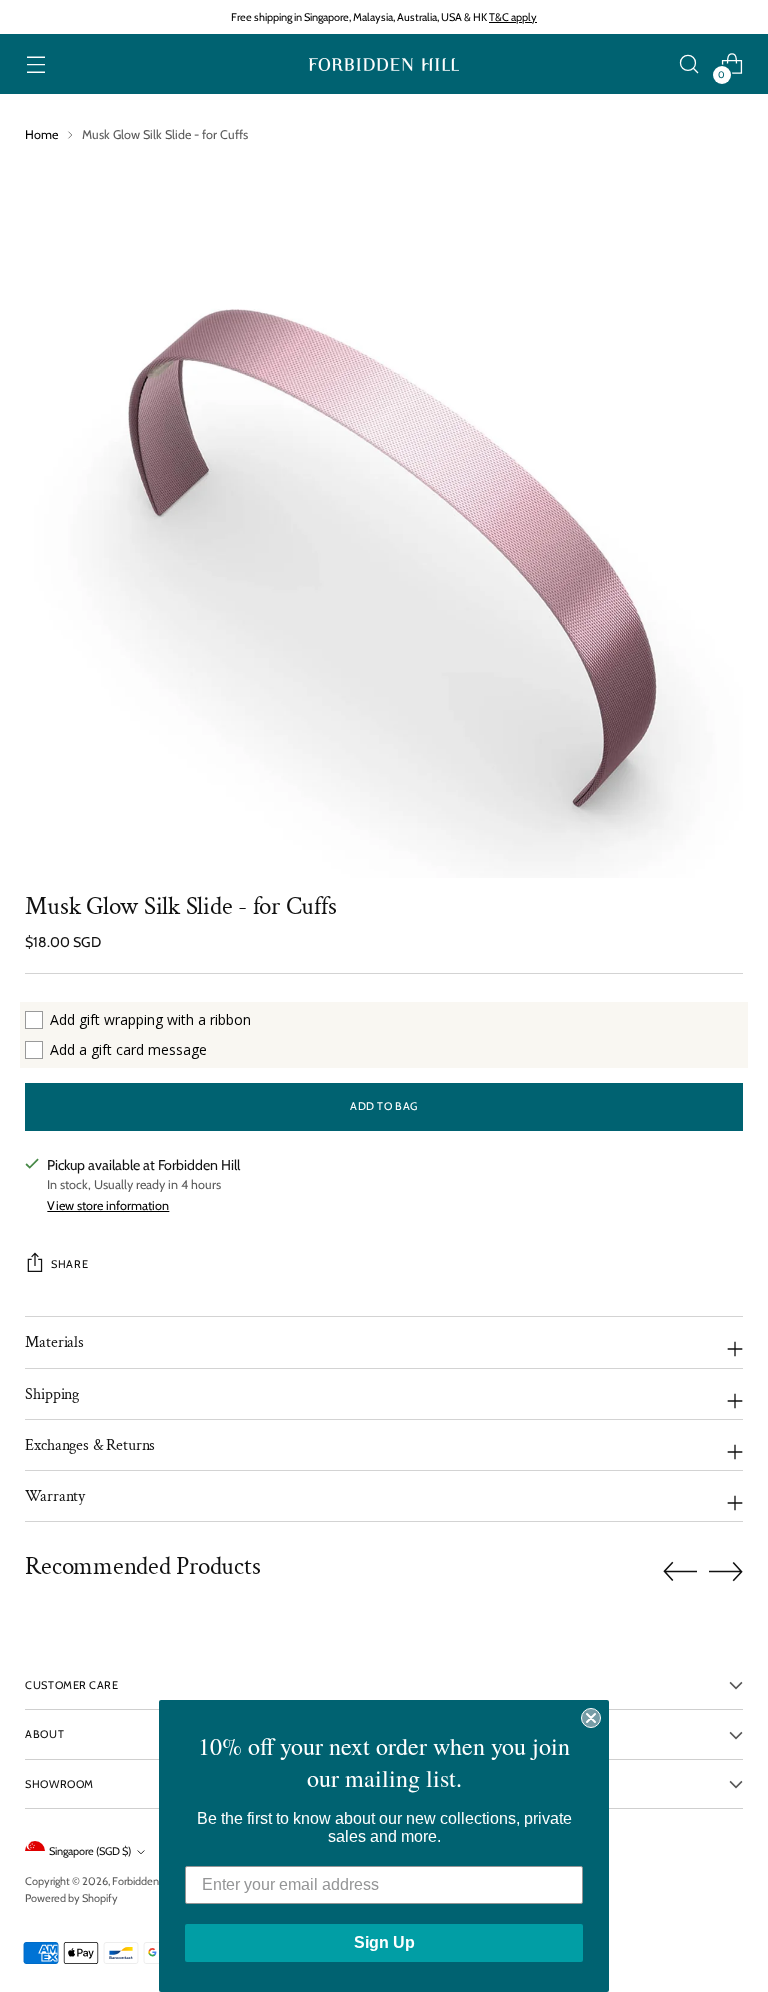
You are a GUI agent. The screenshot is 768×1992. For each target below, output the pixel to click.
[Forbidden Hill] (384, 64)
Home (41, 134)
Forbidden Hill (144, 1881)
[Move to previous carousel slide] (680, 1572)
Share (69, 1264)
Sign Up (384, 1942)
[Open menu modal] (35, 64)
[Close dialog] (591, 1718)
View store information (108, 1205)
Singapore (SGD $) (90, 1851)
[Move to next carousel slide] (726, 1571)
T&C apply (513, 17)
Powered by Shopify (71, 1898)
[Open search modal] (689, 64)
